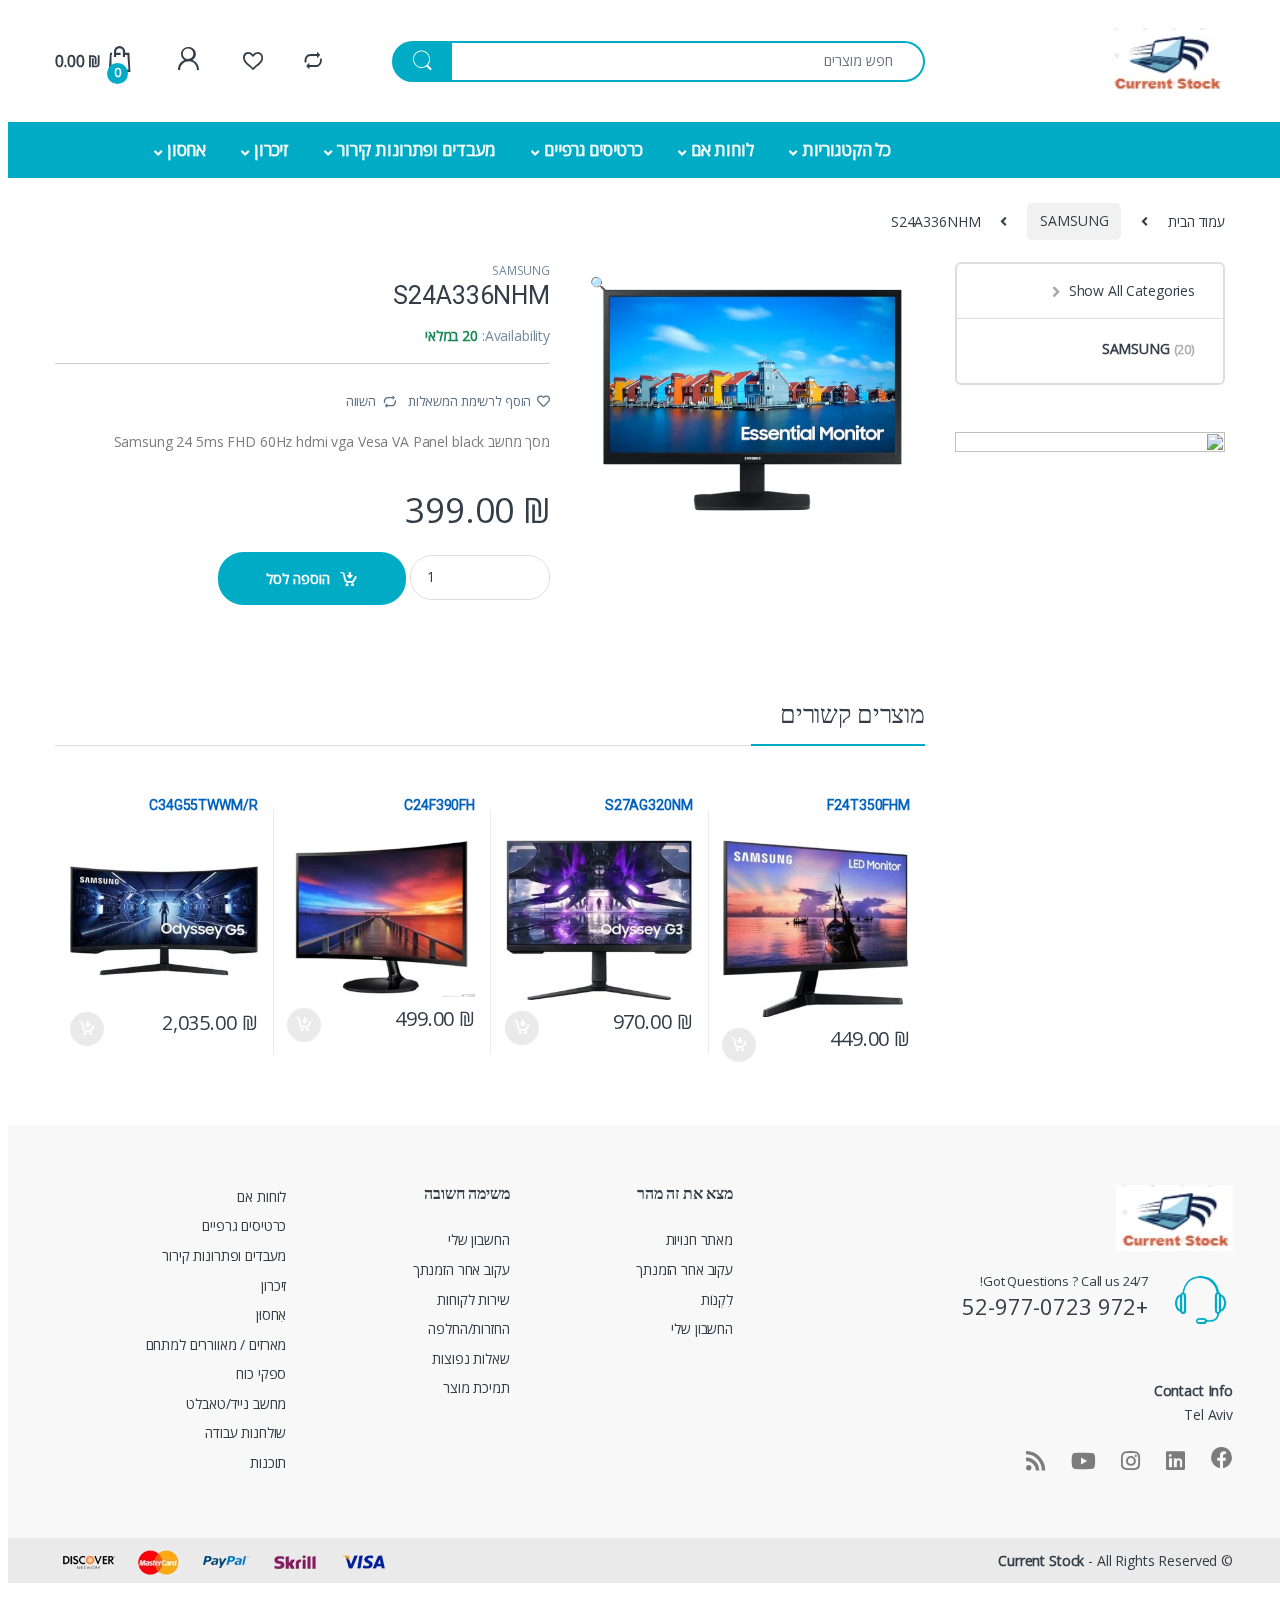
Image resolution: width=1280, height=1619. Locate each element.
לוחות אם (722, 149)
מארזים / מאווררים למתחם (216, 1344)
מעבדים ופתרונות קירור (416, 149)
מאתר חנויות (699, 1239)
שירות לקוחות (473, 1299)
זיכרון (271, 149)
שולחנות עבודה (245, 1432)
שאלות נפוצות (470, 1358)
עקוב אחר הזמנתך (684, 1269)
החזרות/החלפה (468, 1328)
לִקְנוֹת (717, 1299)
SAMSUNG (1074, 220)
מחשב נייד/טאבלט (236, 1403)
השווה (361, 401)
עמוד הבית (1196, 220)
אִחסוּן (271, 1314)
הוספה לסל (298, 578)
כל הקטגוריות (846, 149)
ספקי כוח (261, 1373)
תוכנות (268, 1462)
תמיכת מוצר (476, 1387)
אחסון (186, 149)
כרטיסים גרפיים (593, 149)
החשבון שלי (702, 1328)
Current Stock (1041, 1560)
